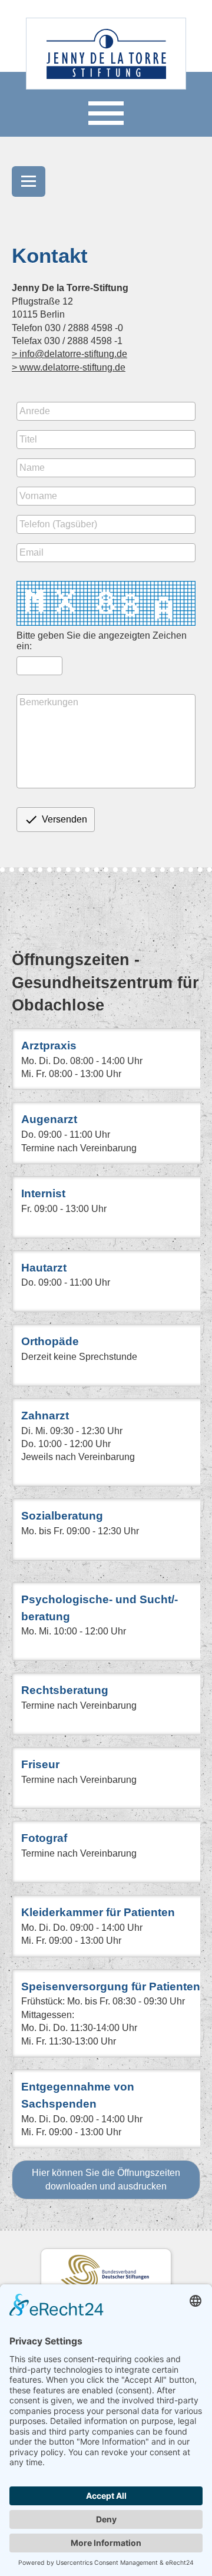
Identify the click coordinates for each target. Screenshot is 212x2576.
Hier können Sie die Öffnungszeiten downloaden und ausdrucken (106, 2179)
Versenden (56, 820)
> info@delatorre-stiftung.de (69, 354)
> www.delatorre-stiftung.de (69, 367)
